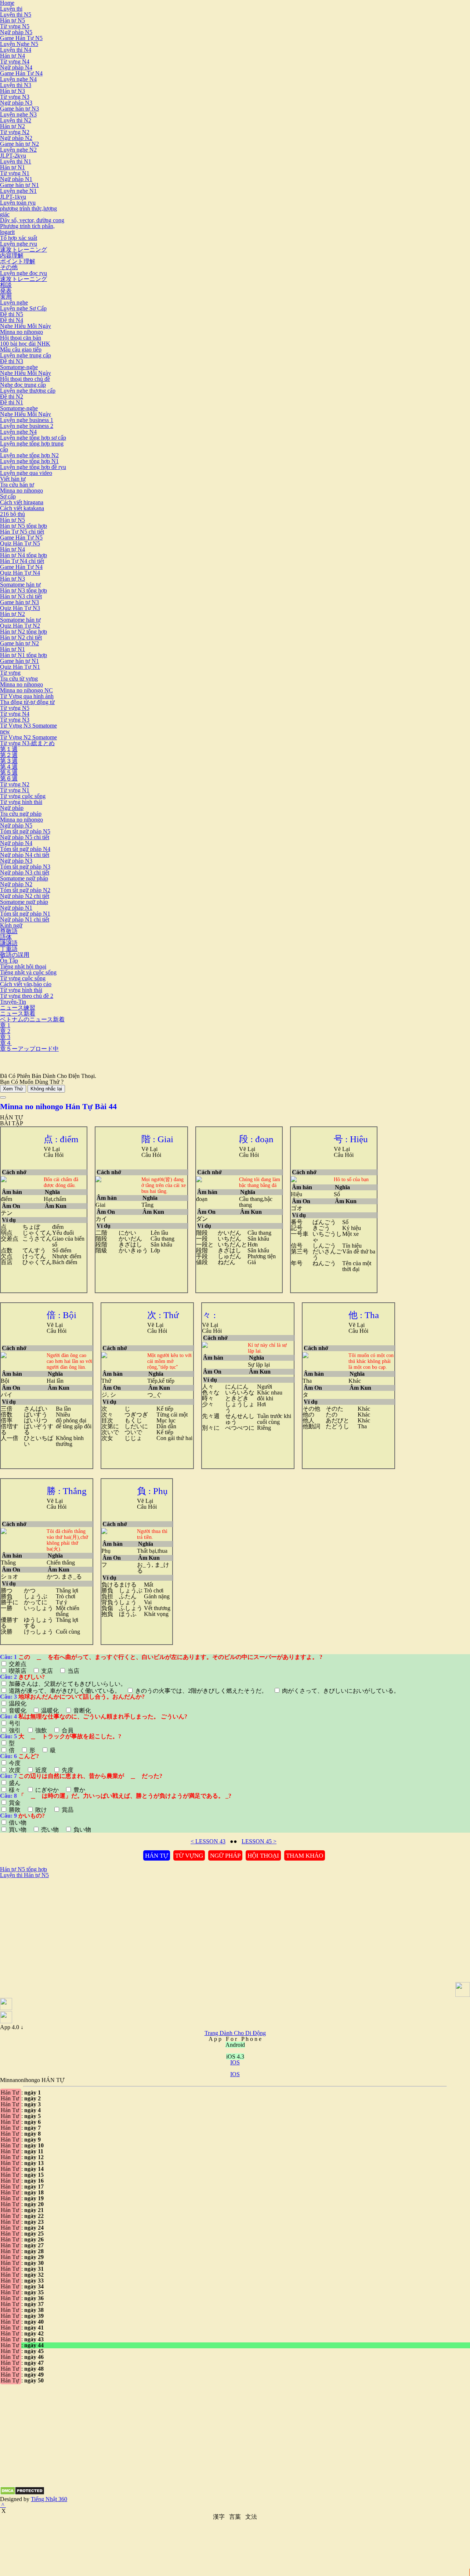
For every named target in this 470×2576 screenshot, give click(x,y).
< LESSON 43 (208, 1841)
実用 (6, 297)
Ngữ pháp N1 (16, 179)
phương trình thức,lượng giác (28, 211)
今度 (15, 1763)
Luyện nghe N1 (18, 191)
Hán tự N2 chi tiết (21, 637)
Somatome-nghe (19, 367)
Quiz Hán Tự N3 (20, 608)
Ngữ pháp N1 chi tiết (25, 919)
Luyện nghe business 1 (27, 420)
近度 (41, 1770)
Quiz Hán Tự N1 (20, 667)
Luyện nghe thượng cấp (28, 391)
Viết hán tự (13, 479)
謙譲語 (9, 943)
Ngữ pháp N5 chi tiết (25, 837)
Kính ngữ (11, 925)
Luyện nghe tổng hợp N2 (29, 455)
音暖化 (18, 1711)
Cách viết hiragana (22, 502)
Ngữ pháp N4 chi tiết (25, 855)
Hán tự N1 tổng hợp (23, 655)
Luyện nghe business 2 (27, 426)
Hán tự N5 (12, 20)
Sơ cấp (8, 496)
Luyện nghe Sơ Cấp (23, 308)
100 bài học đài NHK (25, 344)
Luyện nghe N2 (18, 150)
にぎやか (47, 1790)
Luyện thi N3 (16, 85)
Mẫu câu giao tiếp (21, 349)
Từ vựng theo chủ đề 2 (27, 996)
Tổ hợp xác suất (19, 238)
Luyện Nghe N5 (19, 44)
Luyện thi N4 (16, 50)
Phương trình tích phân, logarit (27, 229)
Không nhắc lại (46, 1089)
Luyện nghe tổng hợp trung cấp (32, 446)
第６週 (9, 778)
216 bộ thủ (12, 514)
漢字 (219, 2517)
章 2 (5, 1031)
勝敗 (15, 1810)
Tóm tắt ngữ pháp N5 (25, 831)
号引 (15, 1723)
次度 (15, 1770)
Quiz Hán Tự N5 (20, 543)
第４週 (9, 767)
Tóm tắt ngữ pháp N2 (25, 890)
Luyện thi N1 (16, 161)
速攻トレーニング (23, 250)
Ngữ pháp (12, 808)
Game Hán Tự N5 (21, 38)
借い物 (18, 1823)
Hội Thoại (263, 1856)
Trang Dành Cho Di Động (235, 2033)
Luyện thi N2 (16, 120)
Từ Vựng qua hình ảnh (27, 696)
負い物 (82, 1830)
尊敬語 (9, 931)
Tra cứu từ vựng (19, 679)
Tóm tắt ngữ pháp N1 (25, 914)
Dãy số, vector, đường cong (32, 220)
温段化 (18, 1704)
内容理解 (12, 255)
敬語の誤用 (15, 955)
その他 (9, 267)
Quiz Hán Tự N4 (20, 573)
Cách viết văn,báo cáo (26, 984)
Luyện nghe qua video (26, 473)
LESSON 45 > (259, 1841)
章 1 (5, 1025)
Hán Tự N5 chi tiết (22, 532)
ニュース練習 (18, 1008)
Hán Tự (157, 1856)
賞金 (15, 1803)
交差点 (18, 1664)
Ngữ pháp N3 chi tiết (25, 872)
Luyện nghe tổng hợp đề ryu (33, 467)
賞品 (67, 1810)
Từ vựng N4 (15, 62)
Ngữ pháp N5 (16, 32)
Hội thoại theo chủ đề (25, 379)
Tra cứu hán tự (17, 485)
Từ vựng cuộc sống (23, 796)
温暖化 (50, 1711)
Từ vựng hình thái (21, 802)
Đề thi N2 (12, 396)
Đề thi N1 (12, 402)
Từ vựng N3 (15, 97)
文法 (251, 2517)
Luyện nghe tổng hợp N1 (29, 461)
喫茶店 (18, 1671)
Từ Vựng (189, 1856)
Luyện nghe (14, 302)
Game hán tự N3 (19, 109)
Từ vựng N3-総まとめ (27, 743)
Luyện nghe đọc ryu (23, 273)
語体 (6, 937)
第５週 (9, 773)
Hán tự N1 (12, 167)
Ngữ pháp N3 (16, 103)
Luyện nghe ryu (19, 244)
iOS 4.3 (235, 2057)
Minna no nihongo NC (26, 690)
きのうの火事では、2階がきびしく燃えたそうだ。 (201, 1691)
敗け (41, 1810)
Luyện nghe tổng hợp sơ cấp (33, 438)
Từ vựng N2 (15, 132)
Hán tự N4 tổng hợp (23, 555)
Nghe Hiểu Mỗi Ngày (26, 326)
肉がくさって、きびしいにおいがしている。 (340, 1691)
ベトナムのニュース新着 (32, 1019)
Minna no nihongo (21, 332)
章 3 (5, 1037)
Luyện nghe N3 (18, 114)
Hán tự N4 (12, 56)
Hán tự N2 (12, 126)
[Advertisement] (62, 1930)
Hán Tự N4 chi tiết (22, 561)
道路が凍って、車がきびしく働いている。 (65, 1691)
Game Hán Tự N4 (21, 73)
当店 (73, 1671)
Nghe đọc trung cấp (23, 385)
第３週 (9, 761)
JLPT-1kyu (13, 197)
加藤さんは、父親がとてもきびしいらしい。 (68, 1684)
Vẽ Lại (52, 1149)
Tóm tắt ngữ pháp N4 (25, 849)
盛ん (15, 1783)
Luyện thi (11, 9)
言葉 (235, 2517)
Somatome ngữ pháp (24, 878)
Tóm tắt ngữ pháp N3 (25, 867)
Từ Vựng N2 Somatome (28, 737)
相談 (6, 285)
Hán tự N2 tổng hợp (23, 632)
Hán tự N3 (12, 91)
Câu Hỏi (54, 1155)
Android (235, 2045)
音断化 (82, 1711)
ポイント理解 (18, 261)
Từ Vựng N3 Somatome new (28, 728)
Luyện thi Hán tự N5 (24, 1875)
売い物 (50, 1830)
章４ (6, 1043)
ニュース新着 (18, 1013)
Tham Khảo (305, 1856)
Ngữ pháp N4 (16, 67)
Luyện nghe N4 (18, 79)
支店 (47, 1671)
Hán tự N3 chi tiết (21, 596)
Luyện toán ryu (18, 203)
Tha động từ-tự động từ (27, 702)
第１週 (9, 749)
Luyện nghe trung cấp (26, 355)
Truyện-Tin (13, 1002)
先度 (67, 1770)
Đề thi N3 (12, 361)
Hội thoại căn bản (21, 338)
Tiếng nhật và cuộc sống (28, 972)
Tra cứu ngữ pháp (21, 814)
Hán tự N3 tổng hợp (23, 590)
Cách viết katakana (22, 508)
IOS (235, 2062)
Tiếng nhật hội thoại (23, 966)
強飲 (41, 1730)
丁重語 (9, 949)
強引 (15, 1730)
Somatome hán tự (20, 585)
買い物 (18, 1830)
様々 (15, 1790)
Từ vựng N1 (15, 173)
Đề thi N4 (12, 320)
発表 (6, 291)
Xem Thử (13, 1089)
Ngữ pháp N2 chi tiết (25, 896)
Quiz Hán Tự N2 (20, 626)
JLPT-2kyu (13, 156)
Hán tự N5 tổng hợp (23, 526)
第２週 (9, 755)
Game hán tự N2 (19, 144)
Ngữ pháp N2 (16, 138)
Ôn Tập (9, 961)
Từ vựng (10, 673)
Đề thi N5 (12, 314)
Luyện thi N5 (16, 15)
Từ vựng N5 (15, 26)
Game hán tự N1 (19, 185)
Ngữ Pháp (225, 1856)
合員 (67, 1730)
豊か (79, 1790)
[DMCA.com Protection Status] (22, 2493)
